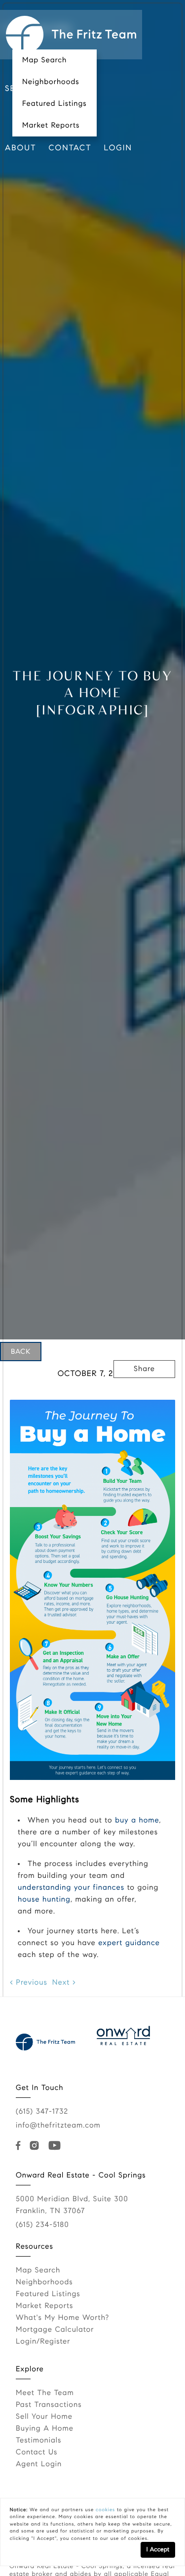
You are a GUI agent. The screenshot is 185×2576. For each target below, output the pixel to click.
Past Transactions (49, 2405)
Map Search (44, 60)
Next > (64, 1983)
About (21, 148)
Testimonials (38, 2441)
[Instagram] (37, 2146)
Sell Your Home (44, 2417)
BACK (21, 1351)
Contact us (37, 2452)
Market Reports (51, 126)
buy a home (137, 1821)
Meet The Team (45, 2393)
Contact (70, 148)
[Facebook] (20, 2146)
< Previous (29, 1983)
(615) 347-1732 (42, 2112)
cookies (105, 2510)
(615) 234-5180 (42, 2225)
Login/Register (43, 2342)
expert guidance (129, 1943)
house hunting (44, 1900)
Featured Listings (55, 104)
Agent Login (39, 2464)
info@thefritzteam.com (58, 2126)
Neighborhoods (51, 82)
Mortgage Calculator (55, 2330)
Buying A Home (45, 2429)
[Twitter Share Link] (145, 1396)
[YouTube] (56, 2146)
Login (118, 148)
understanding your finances (71, 1888)
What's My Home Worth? (62, 2318)
